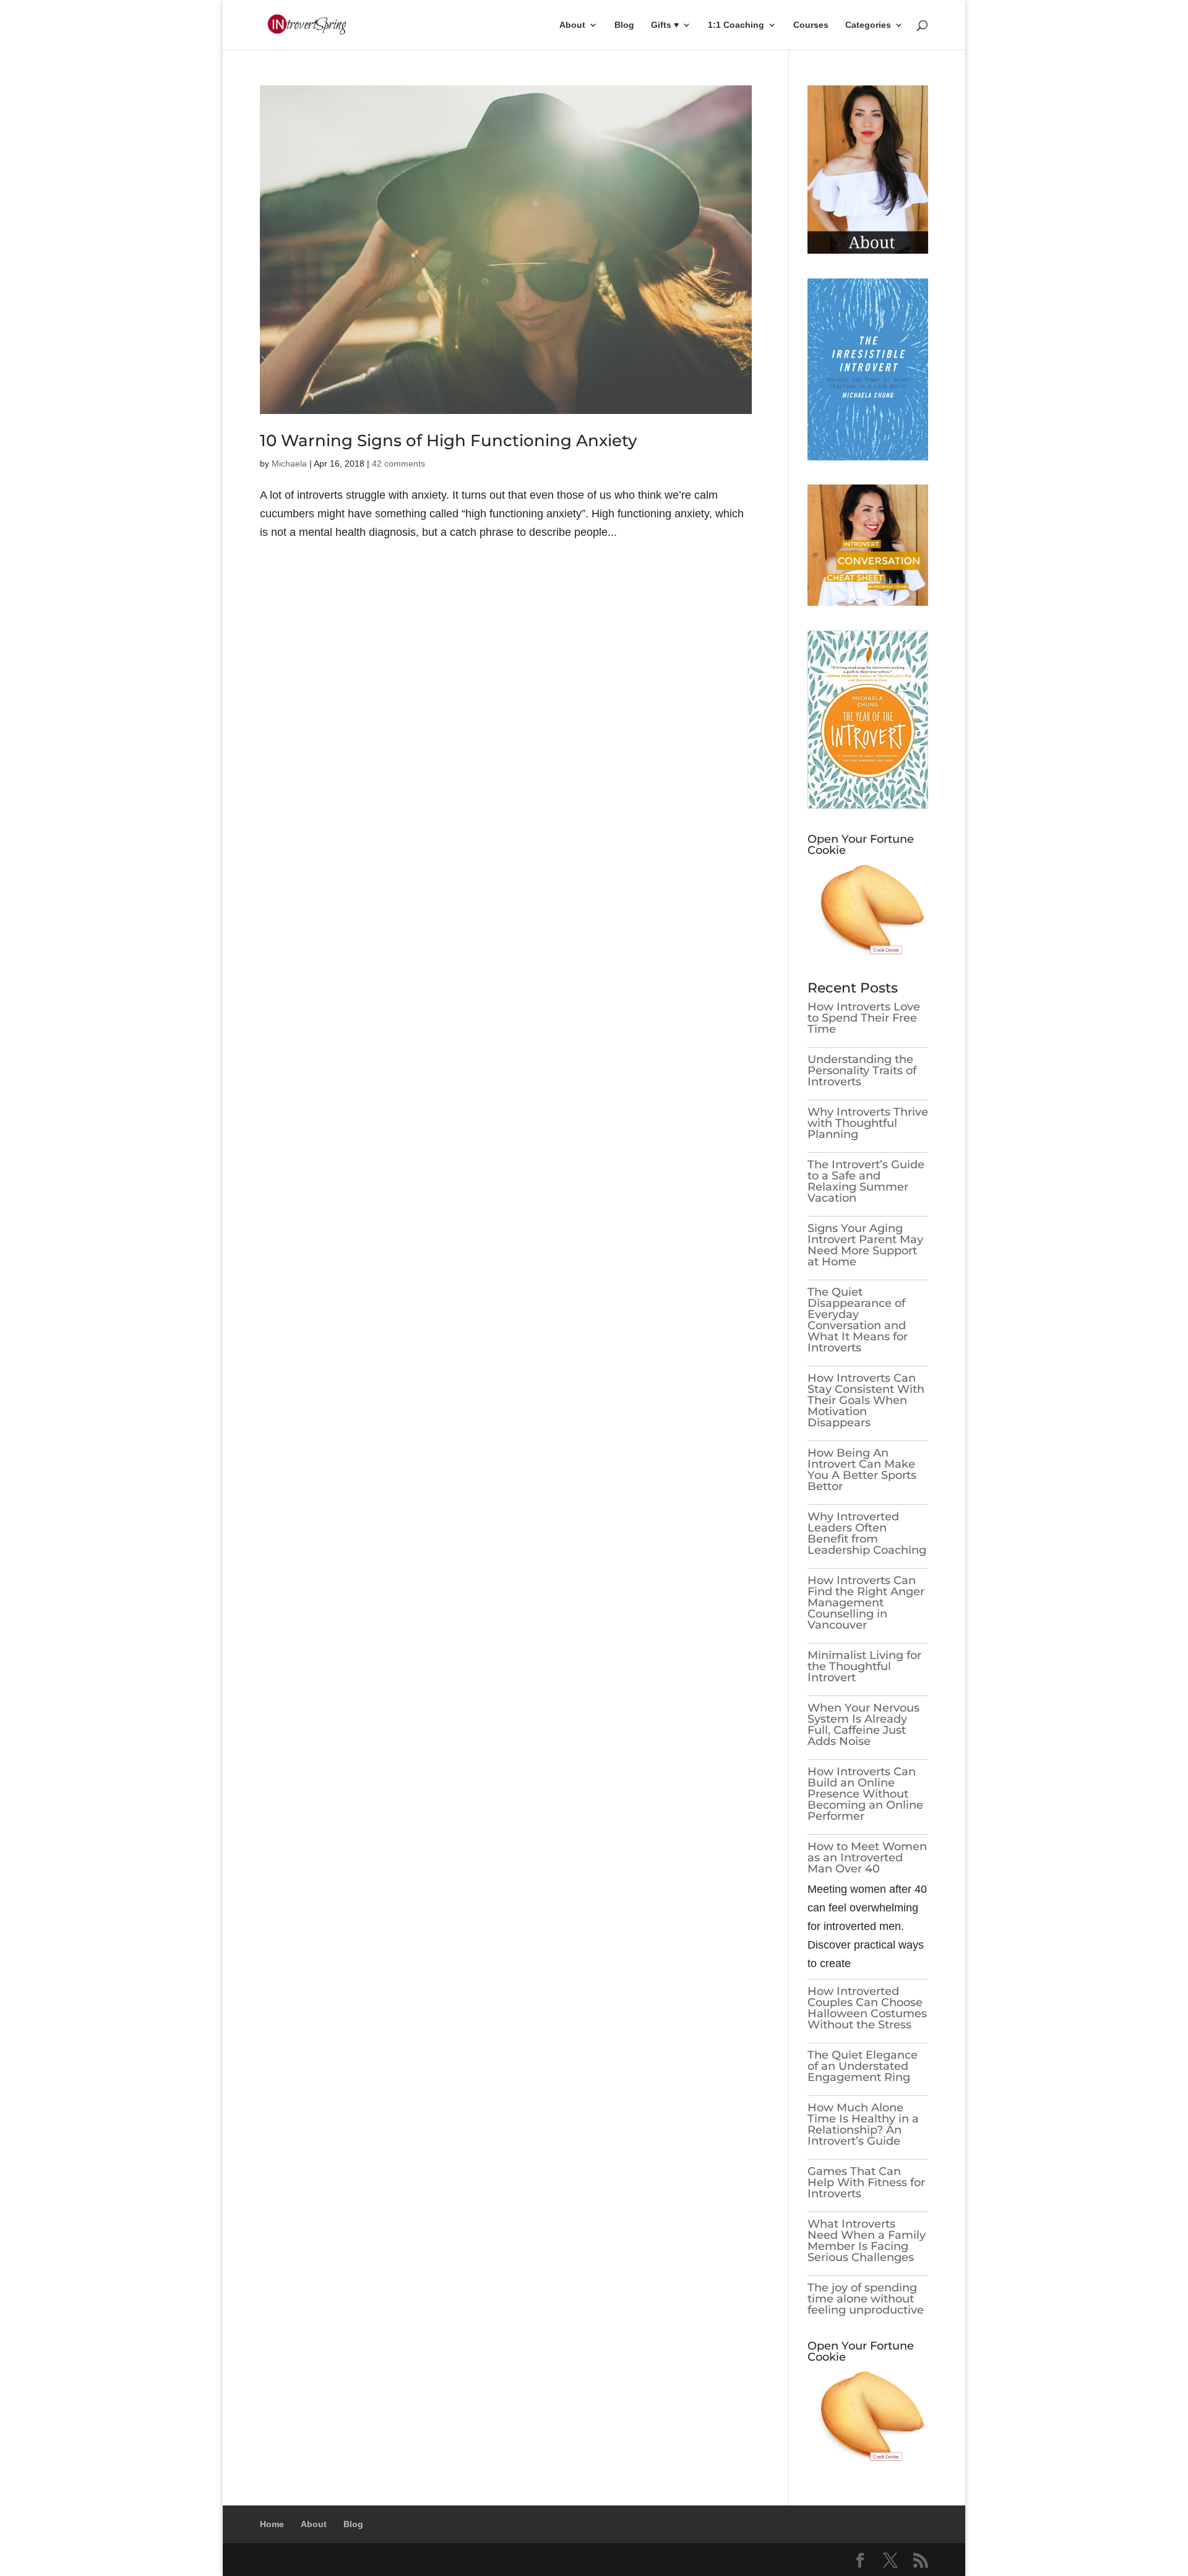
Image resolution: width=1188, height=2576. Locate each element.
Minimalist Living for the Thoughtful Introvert (864, 1666)
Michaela (289, 463)
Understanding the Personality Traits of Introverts (862, 1070)
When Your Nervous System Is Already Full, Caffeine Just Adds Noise (863, 1725)
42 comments (398, 463)
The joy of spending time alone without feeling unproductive (866, 2299)
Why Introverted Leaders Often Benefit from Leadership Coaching (867, 1533)
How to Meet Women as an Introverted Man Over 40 (867, 1858)
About (572, 25)
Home (272, 2524)
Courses (811, 25)
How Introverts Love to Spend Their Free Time (864, 1018)
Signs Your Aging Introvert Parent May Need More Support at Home (865, 1245)
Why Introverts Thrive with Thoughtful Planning (868, 1123)
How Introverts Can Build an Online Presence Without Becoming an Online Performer (865, 1794)
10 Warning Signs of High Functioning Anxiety (449, 441)
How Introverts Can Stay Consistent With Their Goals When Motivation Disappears (866, 1400)
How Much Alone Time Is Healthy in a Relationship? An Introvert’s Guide (863, 2124)
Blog (624, 25)
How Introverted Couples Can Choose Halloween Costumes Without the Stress (867, 2008)
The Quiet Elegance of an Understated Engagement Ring (863, 2066)
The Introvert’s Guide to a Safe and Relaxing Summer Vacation (866, 1181)
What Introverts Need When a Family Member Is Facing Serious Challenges (867, 2241)
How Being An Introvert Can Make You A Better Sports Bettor (862, 1470)
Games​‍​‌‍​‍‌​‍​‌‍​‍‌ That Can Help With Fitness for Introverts (866, 2182)
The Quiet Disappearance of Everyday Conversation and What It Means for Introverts (858, 1320)
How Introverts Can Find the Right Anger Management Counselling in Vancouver (866, 1603)
